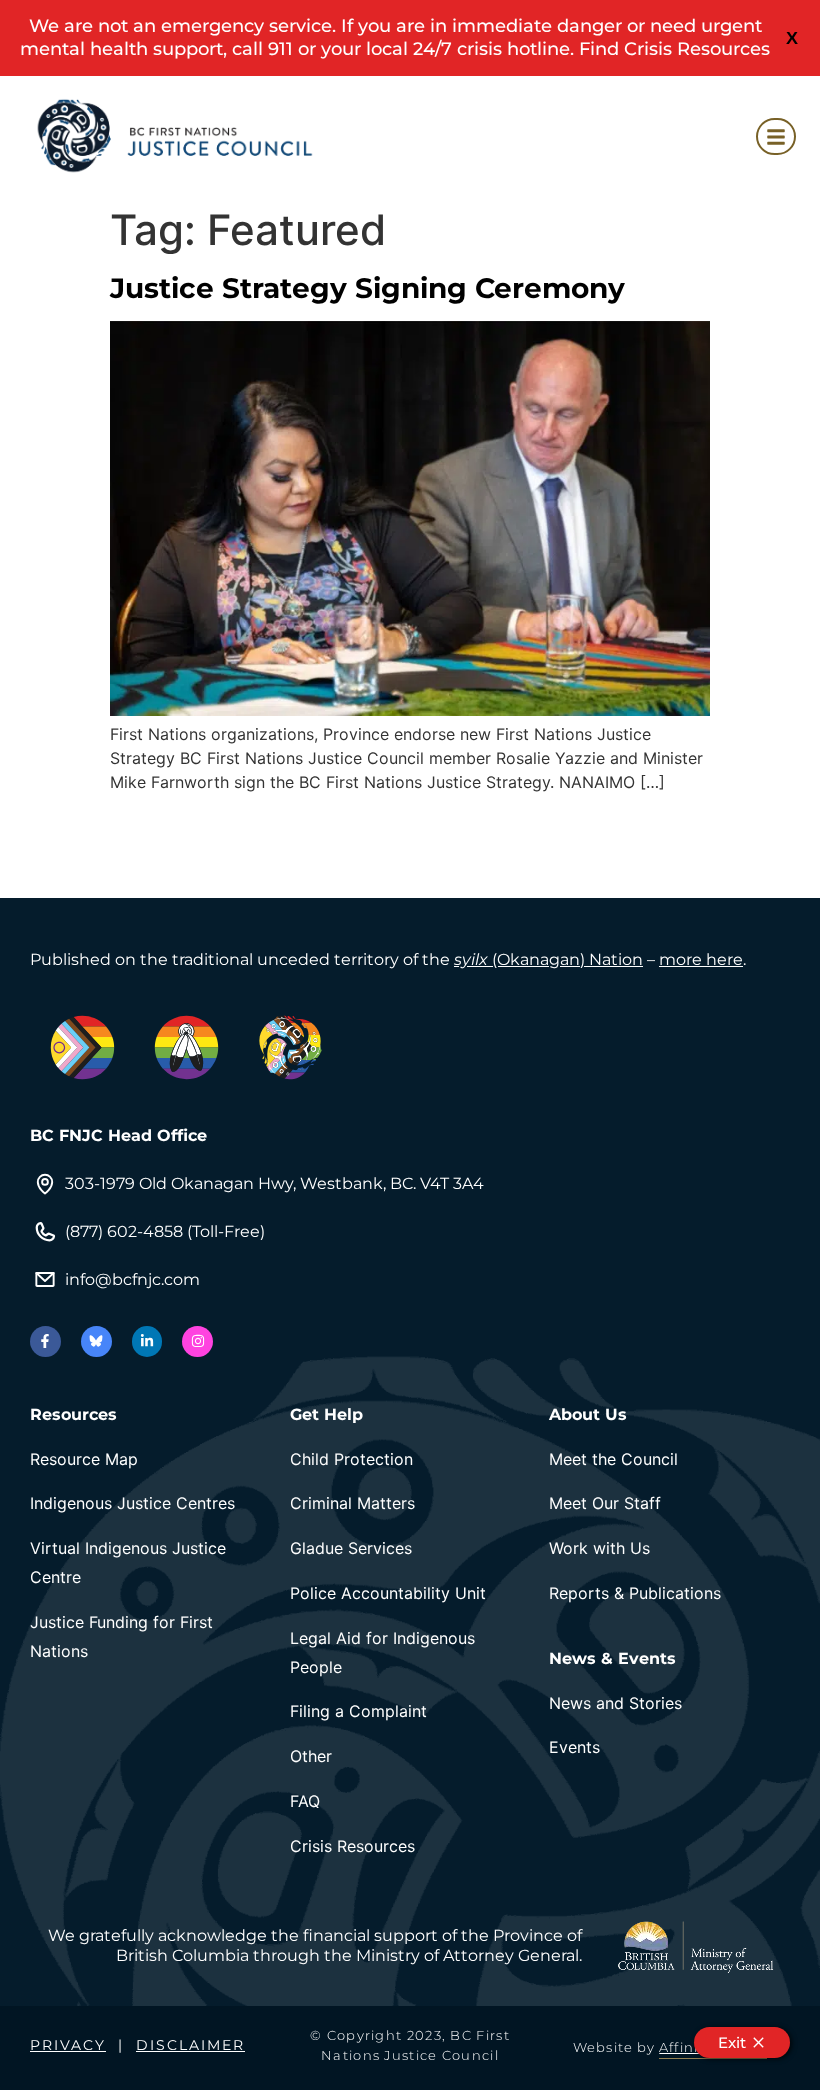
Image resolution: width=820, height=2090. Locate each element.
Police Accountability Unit (388, 1593)
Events (574, 1747)
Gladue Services (351, 1548)
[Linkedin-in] (147, 1341)
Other (311, 1756)
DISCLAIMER (190, 2045)
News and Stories (615, 1703)
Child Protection (351, 1459)
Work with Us (599, 1548)
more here (701, 959)
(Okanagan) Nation (548, 959)
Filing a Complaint (358, 1711)
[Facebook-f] (45, 1341)
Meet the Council (613, 1459)
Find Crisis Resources (674, 49)
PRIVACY (68, 2045)
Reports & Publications (635, 1593)
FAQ (305, 1801)
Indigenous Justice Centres (132, 1503)
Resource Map (84, 1459)
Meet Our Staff (605, 1503)
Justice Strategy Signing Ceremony (367, 288)
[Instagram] (197, 1341)
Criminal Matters (352, 1503)
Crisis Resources (352, 1846)
